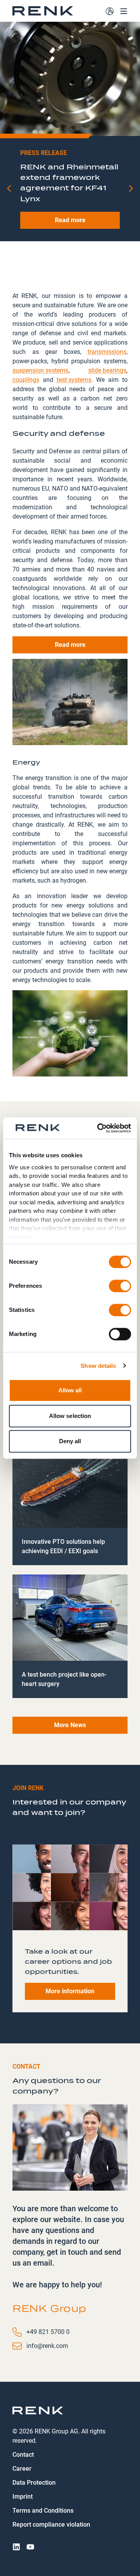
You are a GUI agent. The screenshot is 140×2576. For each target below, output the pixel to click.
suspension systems (40, 370)
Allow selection (70, 1416)
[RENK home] (43, 11)
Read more (70, 252)
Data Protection (34, 2483)
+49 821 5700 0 (48, 2332)
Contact (23, 2455)
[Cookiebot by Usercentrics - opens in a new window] (99, 1128)
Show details (98, 1366)
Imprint (23, 2497)
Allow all (70, 1390)
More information (70, 1991)
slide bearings (107, 370)
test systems (74, 379)
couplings (26, 379)
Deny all (70, 1441)
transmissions (107, 351)
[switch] (120, 1286)
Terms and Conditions (43, 2511)
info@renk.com (47, 2346)
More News (70, 1725)
